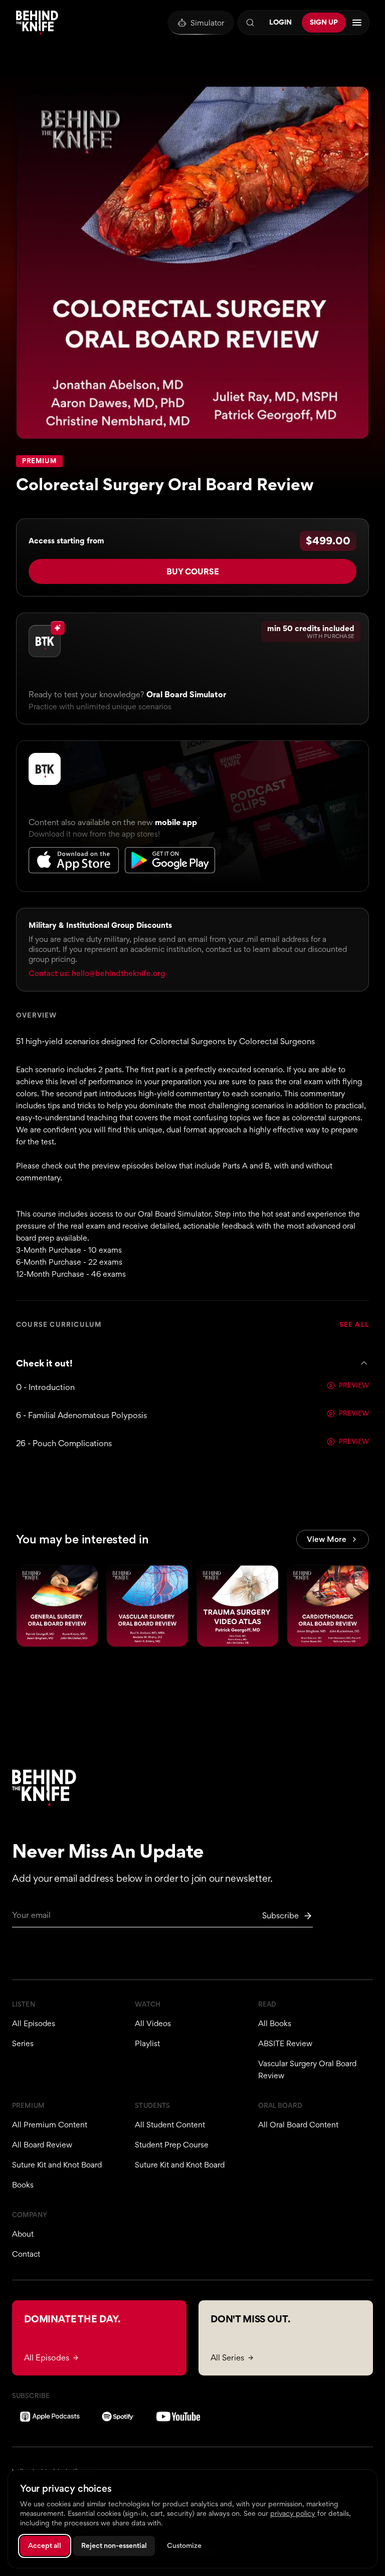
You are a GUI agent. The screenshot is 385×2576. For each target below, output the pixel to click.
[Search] (250, 23)
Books (23, 2185)
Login (280, 22)
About (23, 2234)
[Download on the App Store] (74, 860)
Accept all (45, 2545)
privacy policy (293, 2513)
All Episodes (34, 2023)
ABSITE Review (285, 2043)
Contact (26, 2254)
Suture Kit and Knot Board (57, 2165)
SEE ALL (354, 1325)
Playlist (147, 2043)
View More (327, 1539)
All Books (275, 2023)
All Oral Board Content (298, 2125)
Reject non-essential (114, 2545)
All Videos (153, 2023)
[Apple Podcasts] (50, 2417)
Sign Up (324, 22)
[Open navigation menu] (357, 23)
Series (23, 2043)
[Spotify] (118, 2417)
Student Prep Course (172, 2145)
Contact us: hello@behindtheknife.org (97, 973)
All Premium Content (50, 2125)
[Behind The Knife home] (37, 23)
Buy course (193, 571)
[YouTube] (178, 2417)
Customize (184, 2545)
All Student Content (170, 2125)
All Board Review (42, 2145)
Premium (39, 461)
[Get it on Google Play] (170, 860)
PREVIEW (354, 1385)
